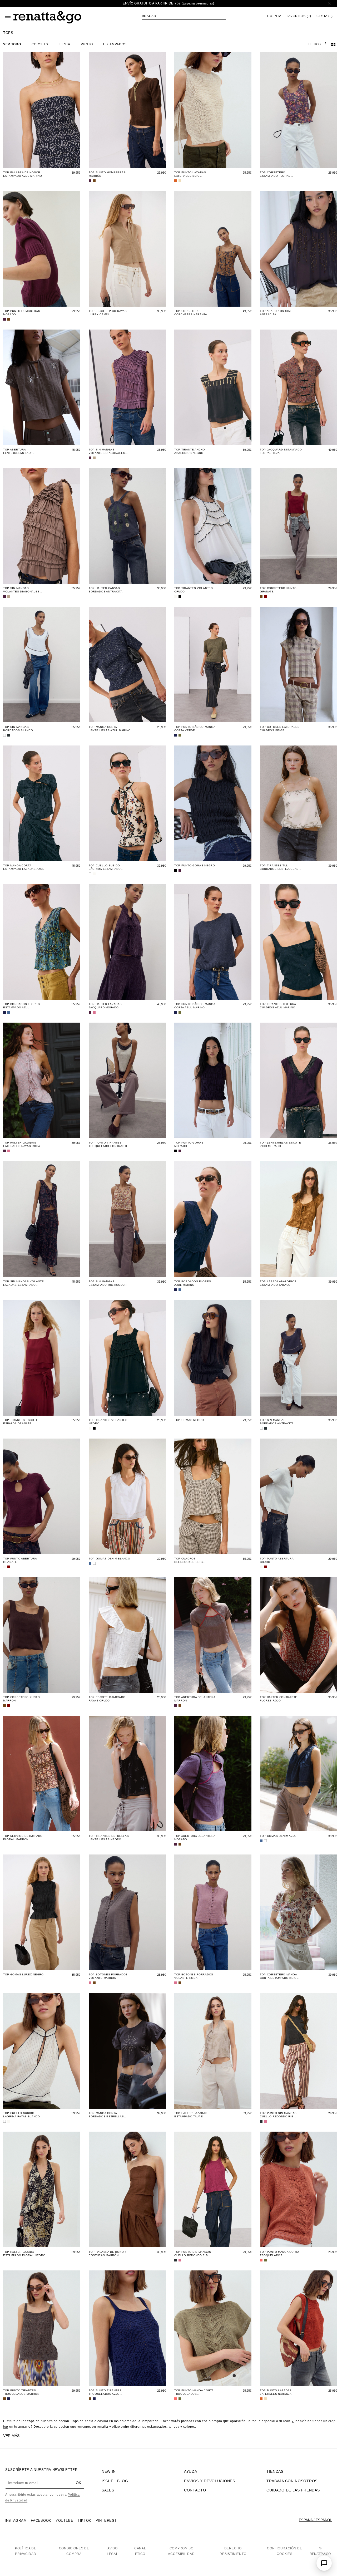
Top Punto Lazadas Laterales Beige (190, 174)
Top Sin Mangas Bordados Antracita (277, 1422)
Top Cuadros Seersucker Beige (190, 1560)
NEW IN (109, 2471)
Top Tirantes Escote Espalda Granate (21, 1422)
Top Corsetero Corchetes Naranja (191, 313)
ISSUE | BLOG (115, 2481)
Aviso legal (113, 2551)
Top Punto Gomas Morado (189, 1144)
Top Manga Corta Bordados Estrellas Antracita (106, 2115)
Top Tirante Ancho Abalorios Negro (190, 451)
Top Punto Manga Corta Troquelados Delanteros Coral (279, 2254)
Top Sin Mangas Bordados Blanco (18, 729)
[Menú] (8, 16)
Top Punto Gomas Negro (195, 865)
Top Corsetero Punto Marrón (21, 1699)
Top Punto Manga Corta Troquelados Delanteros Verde (194, 2392)
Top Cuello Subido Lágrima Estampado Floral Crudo (105, 867)
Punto (87, 44)
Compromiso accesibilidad (181, 2551)
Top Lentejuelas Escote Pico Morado (280, 1144)
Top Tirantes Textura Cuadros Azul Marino (278, 1006)
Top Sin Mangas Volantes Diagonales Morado (107, 451)
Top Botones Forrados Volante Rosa (194, 1976)
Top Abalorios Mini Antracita (276, 313)
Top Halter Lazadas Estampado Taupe (191, 2115)
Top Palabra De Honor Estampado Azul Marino (23, 174)
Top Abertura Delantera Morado (195, 1838)
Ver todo (12, 44)
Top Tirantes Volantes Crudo (194, 590)
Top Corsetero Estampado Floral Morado (275, 174)
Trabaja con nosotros (292, 2481)
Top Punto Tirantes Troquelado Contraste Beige (108, 1144)
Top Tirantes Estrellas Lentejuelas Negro (109, 1838)
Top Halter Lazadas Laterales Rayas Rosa (22, 1144)
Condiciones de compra (74, 2551)
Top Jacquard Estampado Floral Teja (281, 451)
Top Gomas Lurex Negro (23, 1974)
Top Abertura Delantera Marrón (195, 1699)
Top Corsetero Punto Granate (278, 590)
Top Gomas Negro (189, 1420)
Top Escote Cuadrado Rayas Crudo (107, 1699)
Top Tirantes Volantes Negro (108, 1422)
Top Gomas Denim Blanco (109, 1559)
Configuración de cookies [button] (284, 2551)
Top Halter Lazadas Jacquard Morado (105, 1006)
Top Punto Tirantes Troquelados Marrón (21, 2392)
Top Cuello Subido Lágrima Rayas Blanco (22, 2115)
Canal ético (140, 2551)
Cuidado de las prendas (293, 2490)
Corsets (40, 44)
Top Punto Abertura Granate (20, 1560)
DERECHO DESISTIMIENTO (233, 2551)
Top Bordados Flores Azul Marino (193, 1283)
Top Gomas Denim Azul (278, 1836)
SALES (108, 2490)
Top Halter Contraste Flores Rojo (279, 1699)
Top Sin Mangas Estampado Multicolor (108, 1283)
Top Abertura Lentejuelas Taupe (19, 451)
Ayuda (191, 2471)
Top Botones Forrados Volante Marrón (108, 1976)
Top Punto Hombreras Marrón (107, 174)
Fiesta (65, 44)
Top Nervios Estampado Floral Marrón (23, 1838)
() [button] (299, 16)
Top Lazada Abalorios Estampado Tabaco (278, 1283)
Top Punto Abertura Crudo (277, 1560)
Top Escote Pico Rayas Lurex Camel (108, 313)
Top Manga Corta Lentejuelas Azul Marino (110, 729)
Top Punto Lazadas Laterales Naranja (276, 2392)
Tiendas (275, 2471)
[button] (184, 16)
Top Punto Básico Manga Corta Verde (195, 729)
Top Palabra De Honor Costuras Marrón (107, 2254)
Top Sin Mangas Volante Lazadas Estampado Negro (23, 1283)
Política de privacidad (26, 2551)
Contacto (195, 2490)
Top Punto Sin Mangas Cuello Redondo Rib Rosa (193, 2254)
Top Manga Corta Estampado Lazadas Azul (24, 867)
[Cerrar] (329, 4)
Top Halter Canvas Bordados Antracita (106, 590)
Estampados (115, 44)
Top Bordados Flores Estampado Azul (21, 1006)
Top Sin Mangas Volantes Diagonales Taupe (21, 590)
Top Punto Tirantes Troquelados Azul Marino (105, 2392)
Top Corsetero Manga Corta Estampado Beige (279, 1976)
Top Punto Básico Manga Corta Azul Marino (195, 1006)
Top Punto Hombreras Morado (22, 313)
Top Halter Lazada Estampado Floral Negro (24, 2254)
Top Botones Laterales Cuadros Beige (280, 729)
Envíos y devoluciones (210, 2481)
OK (78, 2483)
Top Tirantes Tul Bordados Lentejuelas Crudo (279, 867)
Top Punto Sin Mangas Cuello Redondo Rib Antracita (278, 2115)
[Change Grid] (333, 44)
